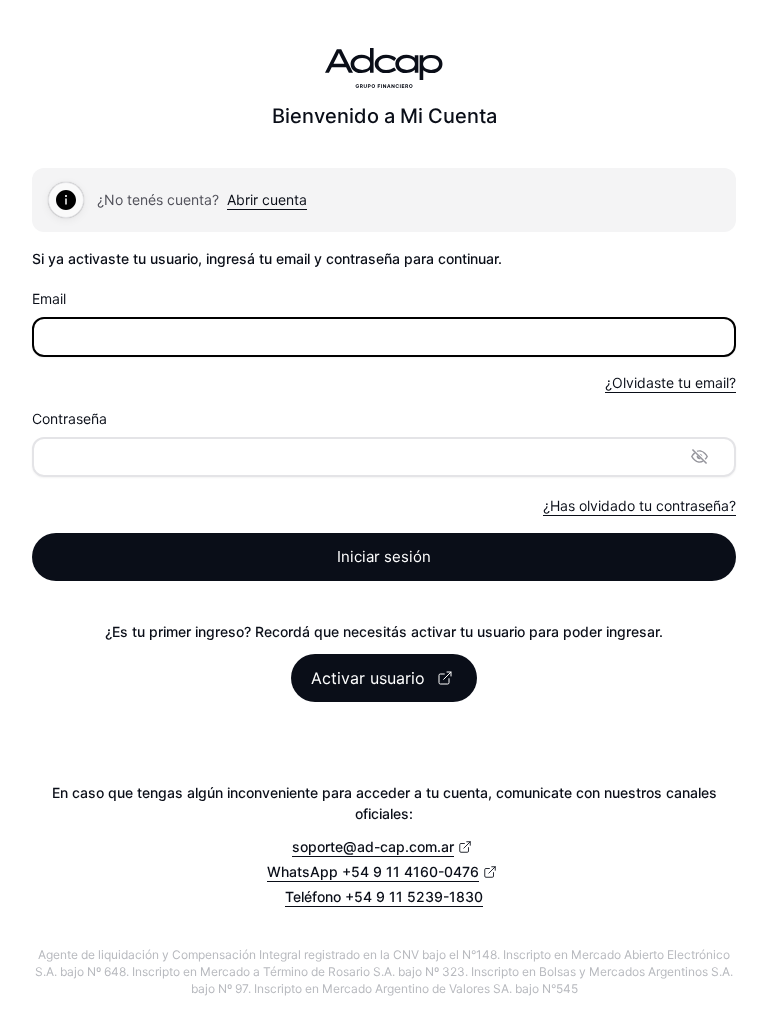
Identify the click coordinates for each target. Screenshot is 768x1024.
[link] (639, 506)
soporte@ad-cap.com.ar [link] (373, 846)
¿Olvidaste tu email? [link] (670, 382)
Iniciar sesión (384, 556)
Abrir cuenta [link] (267, 199)
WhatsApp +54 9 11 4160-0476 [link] (373, 871)
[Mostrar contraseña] (700, 457)
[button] (384, 678)
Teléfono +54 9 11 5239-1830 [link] (384, 896)
